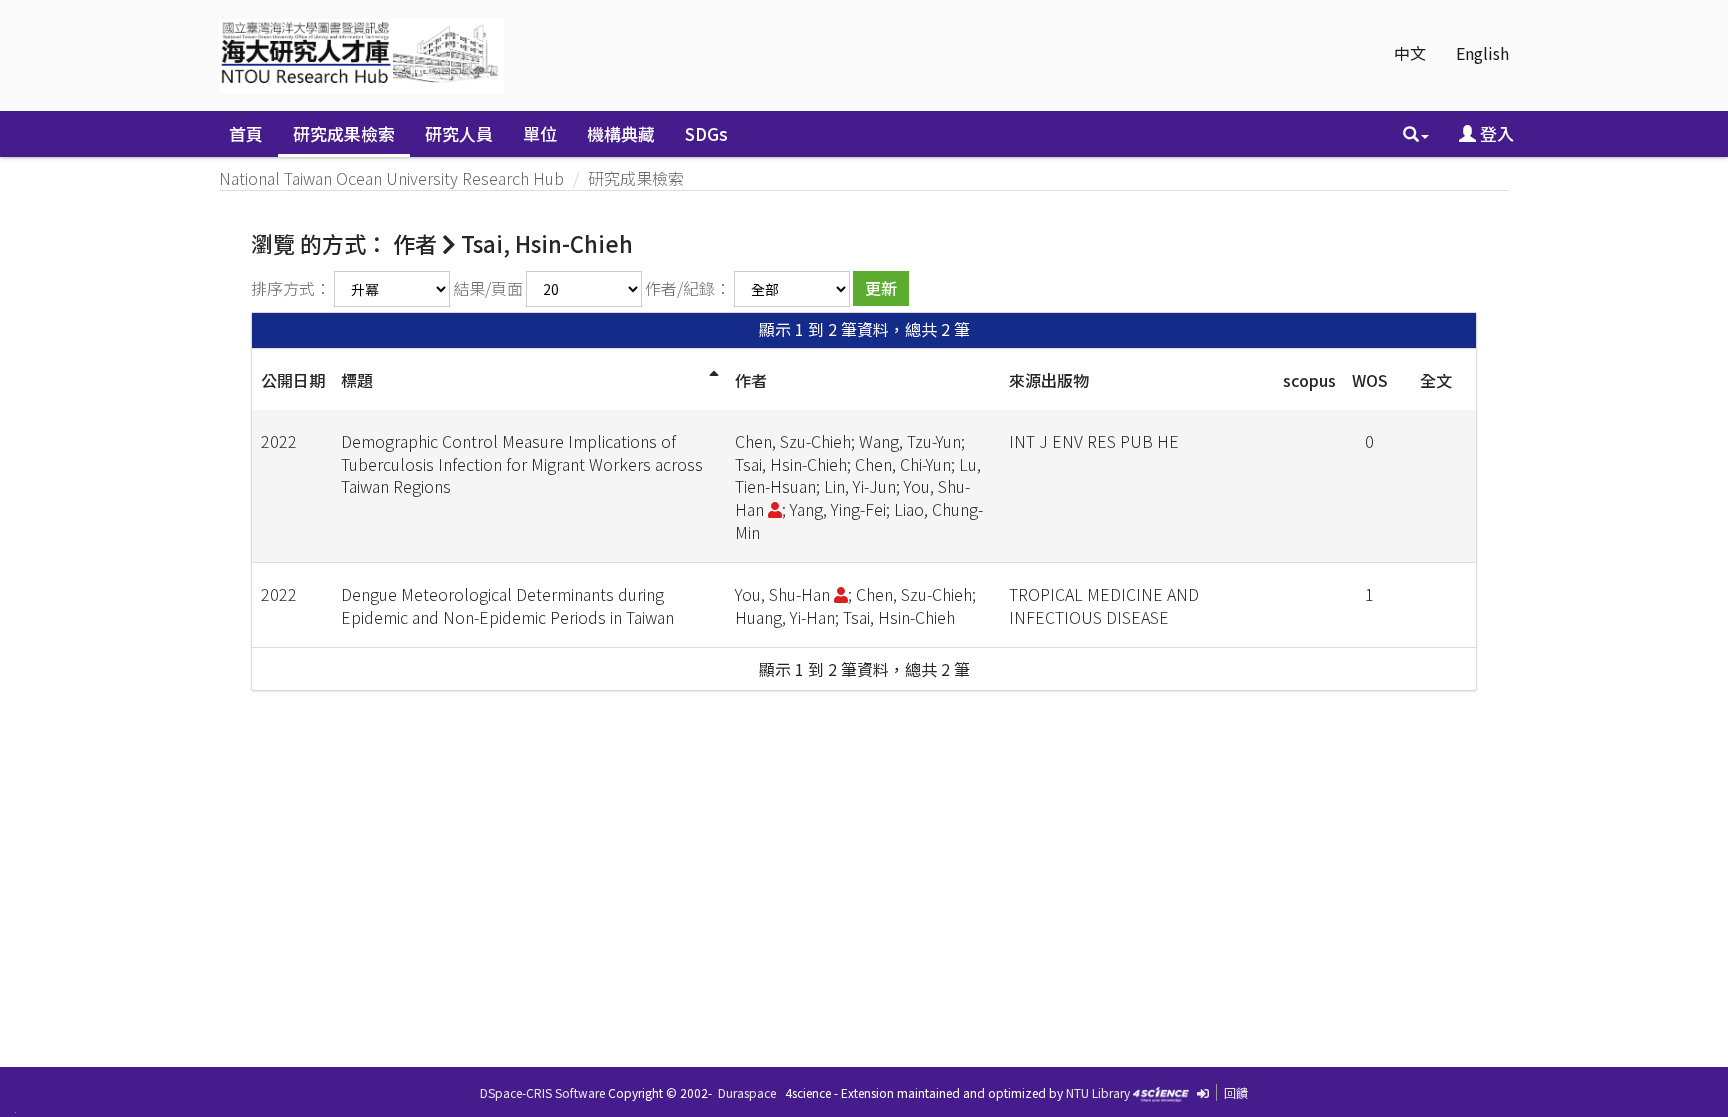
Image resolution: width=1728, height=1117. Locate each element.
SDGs (706, 133)
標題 (357, 380)
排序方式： (291, 288)
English (1482, 53)
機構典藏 (621, 133)
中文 (1410, 53)
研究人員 (459, 133)
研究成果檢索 (344, 133)
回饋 (1236, 1092)
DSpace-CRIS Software (542, 1092)
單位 (540, 133)
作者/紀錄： (688, 288)
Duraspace (747, 1092)
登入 (1495, 133)
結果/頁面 (488, 288)
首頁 (246, 133)
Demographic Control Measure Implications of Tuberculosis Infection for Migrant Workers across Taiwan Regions (522, 464)
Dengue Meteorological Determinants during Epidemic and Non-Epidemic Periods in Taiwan (507, 605)
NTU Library (1098, 1092)
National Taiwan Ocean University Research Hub (391, 178)
